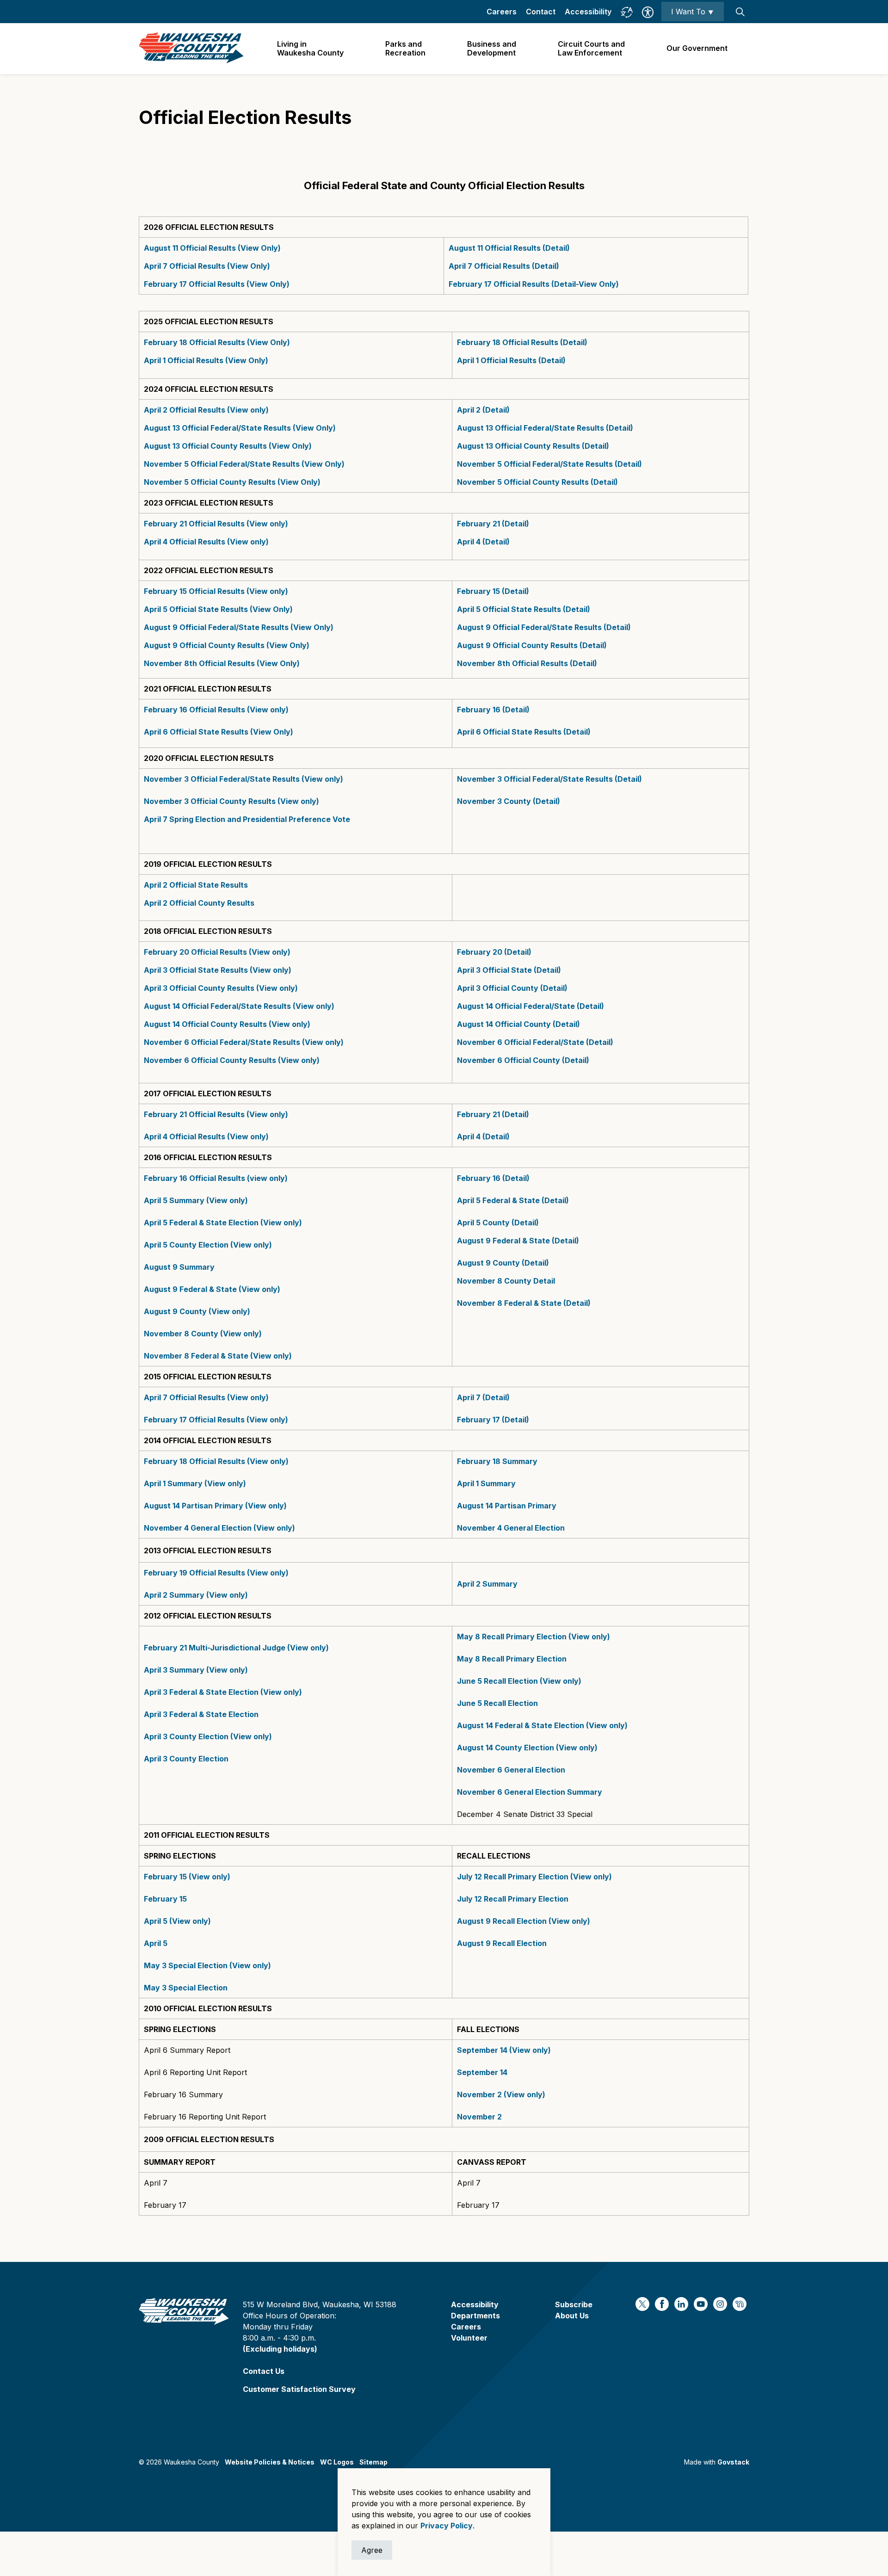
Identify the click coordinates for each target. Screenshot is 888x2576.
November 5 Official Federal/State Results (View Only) (244, 464)
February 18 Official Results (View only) (216, 1461)
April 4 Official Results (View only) (206, 542)
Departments (475, 2316)
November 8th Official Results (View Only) (222, 663)
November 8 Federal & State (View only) (218, 1356)
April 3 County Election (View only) (209, 1736)
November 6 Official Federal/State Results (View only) (244, 1042)
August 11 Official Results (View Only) (212, 248)
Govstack (733, 2462)
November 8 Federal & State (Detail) (524, 1303)
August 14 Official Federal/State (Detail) (530, 1006)
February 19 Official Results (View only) (216, 1573)
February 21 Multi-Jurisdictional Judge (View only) (237, 1648)
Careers (502, 12)
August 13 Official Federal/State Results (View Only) (240, 428)
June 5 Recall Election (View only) (519, 1681)
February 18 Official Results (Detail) (522, 342)
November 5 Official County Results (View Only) (232, 482)
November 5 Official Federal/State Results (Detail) (549, 464)
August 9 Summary (179, 1267)
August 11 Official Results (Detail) (509, 248)
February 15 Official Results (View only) (216, 591)
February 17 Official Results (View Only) (217, 284)
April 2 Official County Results (199, 903)
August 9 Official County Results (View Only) (227, 645)
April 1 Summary (486, 1483)
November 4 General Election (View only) (219, 1528)
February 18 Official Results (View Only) (217, 342)
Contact (541, 12)
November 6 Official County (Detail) (523, 1060)
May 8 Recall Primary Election (512, 1659)
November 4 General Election (511, 1528)
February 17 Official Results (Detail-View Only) (534, 284)
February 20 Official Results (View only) (218, 952)
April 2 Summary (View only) (196, 1595)
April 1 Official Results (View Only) (206, 360)
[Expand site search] (740, 12)
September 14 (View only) (504, 2050)
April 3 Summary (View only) (197, 1670)
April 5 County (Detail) (498, 1223)
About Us (572, 2316)
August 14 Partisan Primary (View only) (215, 1506)
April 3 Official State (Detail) (509, 970)
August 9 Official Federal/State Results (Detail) (544, 627)
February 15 (165, 1899)
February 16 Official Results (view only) (216, 1178)
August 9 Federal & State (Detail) (518, 1241)
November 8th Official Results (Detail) (527, 663)
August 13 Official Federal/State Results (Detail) (545, 428)
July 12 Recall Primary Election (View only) (534, 1877)
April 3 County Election (186, 1759)
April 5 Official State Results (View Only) (218, 609)
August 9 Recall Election (502, 1943)
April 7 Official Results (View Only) (207, 266)
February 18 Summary (497, 1461)
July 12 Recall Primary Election (513, 1899)
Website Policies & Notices (270, 2462)
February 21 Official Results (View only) (216, 524)
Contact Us (264, 2371)
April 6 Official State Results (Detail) (524, 732)
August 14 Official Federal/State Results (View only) (239, 1006)
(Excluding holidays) (280, 2349)
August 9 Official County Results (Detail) (533, 645)
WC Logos (337, 2462)
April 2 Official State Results (196, 885)
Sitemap (373, 2462)
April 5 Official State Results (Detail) (524, 609)
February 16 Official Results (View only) (217, 710)
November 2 (479, 2117)
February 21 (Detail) (493, 524)
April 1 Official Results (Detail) (511, 360)
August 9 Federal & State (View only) (212, 1289)
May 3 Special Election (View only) (207, 1965)
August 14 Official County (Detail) (518, 1024)
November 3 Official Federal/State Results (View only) (244, 779)
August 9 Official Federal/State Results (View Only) (239, 627)
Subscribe (574, 2304)
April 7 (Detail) (483, 1397)
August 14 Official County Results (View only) (227, 1024)
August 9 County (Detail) (503, 1263)
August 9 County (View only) (197, 1311)
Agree (372, 2550)
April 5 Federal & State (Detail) (513, 1200)
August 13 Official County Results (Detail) (533, 446)
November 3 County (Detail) (509, 801)
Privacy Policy (447, 2526)
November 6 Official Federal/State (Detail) (535, 1042)
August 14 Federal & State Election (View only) (542, 1725)
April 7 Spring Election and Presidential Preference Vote (247, 819)
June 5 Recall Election (497, 1703)
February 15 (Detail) (493, 591)
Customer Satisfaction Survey (299, 2389)
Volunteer (469, 2338)
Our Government (697, 48)
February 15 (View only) (187, 1877)
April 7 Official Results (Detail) (504, 266)
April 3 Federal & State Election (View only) (223, 1692)
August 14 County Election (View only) (527, 1748)
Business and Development (492, 48)
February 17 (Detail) (493, 1420)
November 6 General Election (511, 1770)
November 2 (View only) (501, 2094)
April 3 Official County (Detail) (512, 988)
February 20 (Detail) (494, 952)
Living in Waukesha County (310, 48)
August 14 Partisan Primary (507, 1506)
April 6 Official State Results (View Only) (219, 732)
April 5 (156, 1943)
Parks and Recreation (405, 48)
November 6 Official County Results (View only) (232, 1060)
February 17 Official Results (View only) (216, 1420)
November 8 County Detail (506, 1281)
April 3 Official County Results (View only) (221, 988)
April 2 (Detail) (483, 410)
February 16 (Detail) (494, 710)
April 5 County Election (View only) (208, 1245)
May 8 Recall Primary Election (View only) (533, 1637)
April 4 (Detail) (483, 542)
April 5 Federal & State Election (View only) (223, 1223)
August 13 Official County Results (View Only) (228, 446)
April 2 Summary (487, 1584)
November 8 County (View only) (203, 1334)
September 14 (482, 2072)
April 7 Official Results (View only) (206, 1397)
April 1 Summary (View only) (195, 1483)
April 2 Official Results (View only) (206, 410)
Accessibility (588, 12)
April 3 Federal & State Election (202, 1714)
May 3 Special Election (186, 1988)
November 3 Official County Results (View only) (231, 801)
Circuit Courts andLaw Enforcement (591, 48)
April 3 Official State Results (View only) (218, 970)
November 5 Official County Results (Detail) (537, 482)
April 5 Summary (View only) (196, 1200)
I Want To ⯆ (693, 12)
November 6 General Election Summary (530, 1792)
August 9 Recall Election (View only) (524, 1921)
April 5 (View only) (177, 1921)
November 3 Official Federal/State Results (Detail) (549, 779)
